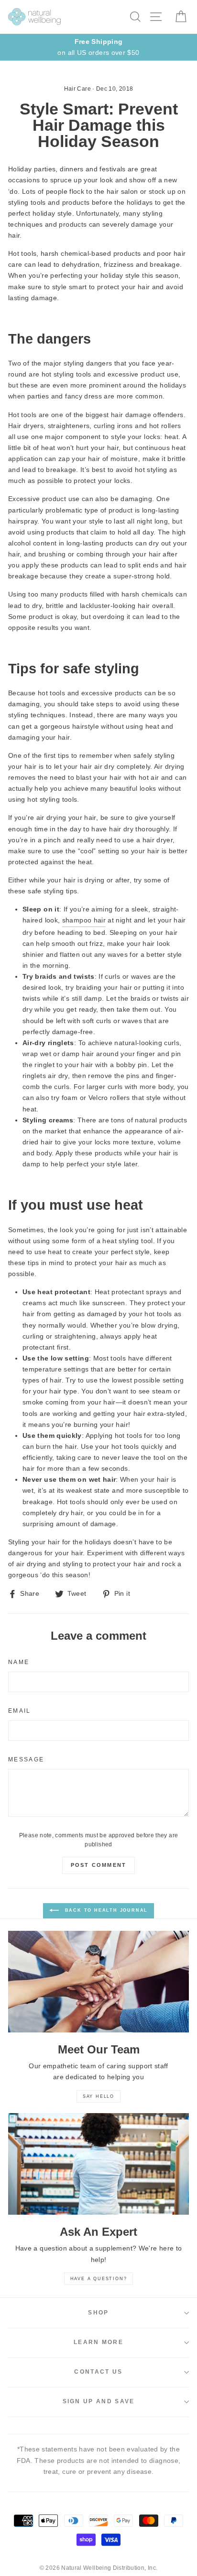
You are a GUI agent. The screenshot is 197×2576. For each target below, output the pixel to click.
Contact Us (98, 2372)
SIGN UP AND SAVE (99, 2401)
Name (19, 1662)
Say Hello (98, 2096)
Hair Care (77, 89)
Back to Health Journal (105, 1910)
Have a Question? (99, 2279)
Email (20, 1711)
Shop (98, 2313)
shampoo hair (84, 920)
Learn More (98, 2342)
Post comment (98, 1865)
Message (26, 1759)
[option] (98, 47)
